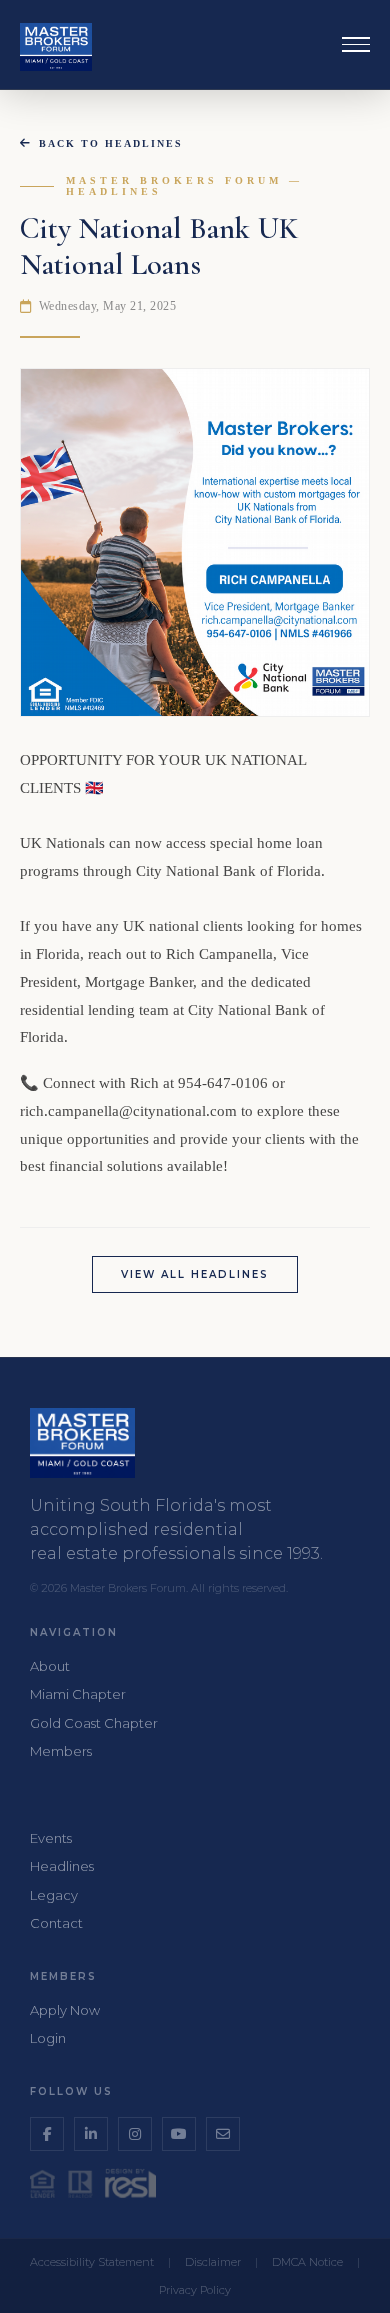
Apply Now (65, 2010)
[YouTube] (179, 2134)
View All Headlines (195, 1274)
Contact (56, 1923)
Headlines (62, 1866)
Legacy (54, 1895)
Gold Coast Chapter (94, 1723)
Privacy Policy (195, 2290)
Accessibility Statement (92, 2262)
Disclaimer (213, 2262)
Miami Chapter (78, 1694)
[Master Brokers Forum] (56, 47)
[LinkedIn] (91, 2134)
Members (61, 1751)
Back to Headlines (111, 143)
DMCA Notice (307, 2262)
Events (51, 1838)
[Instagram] (135, 2134)
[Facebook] (47, 2134)
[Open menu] (356, 45)
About (50, 1666)
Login (48, 2038)
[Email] (223, 2134)
